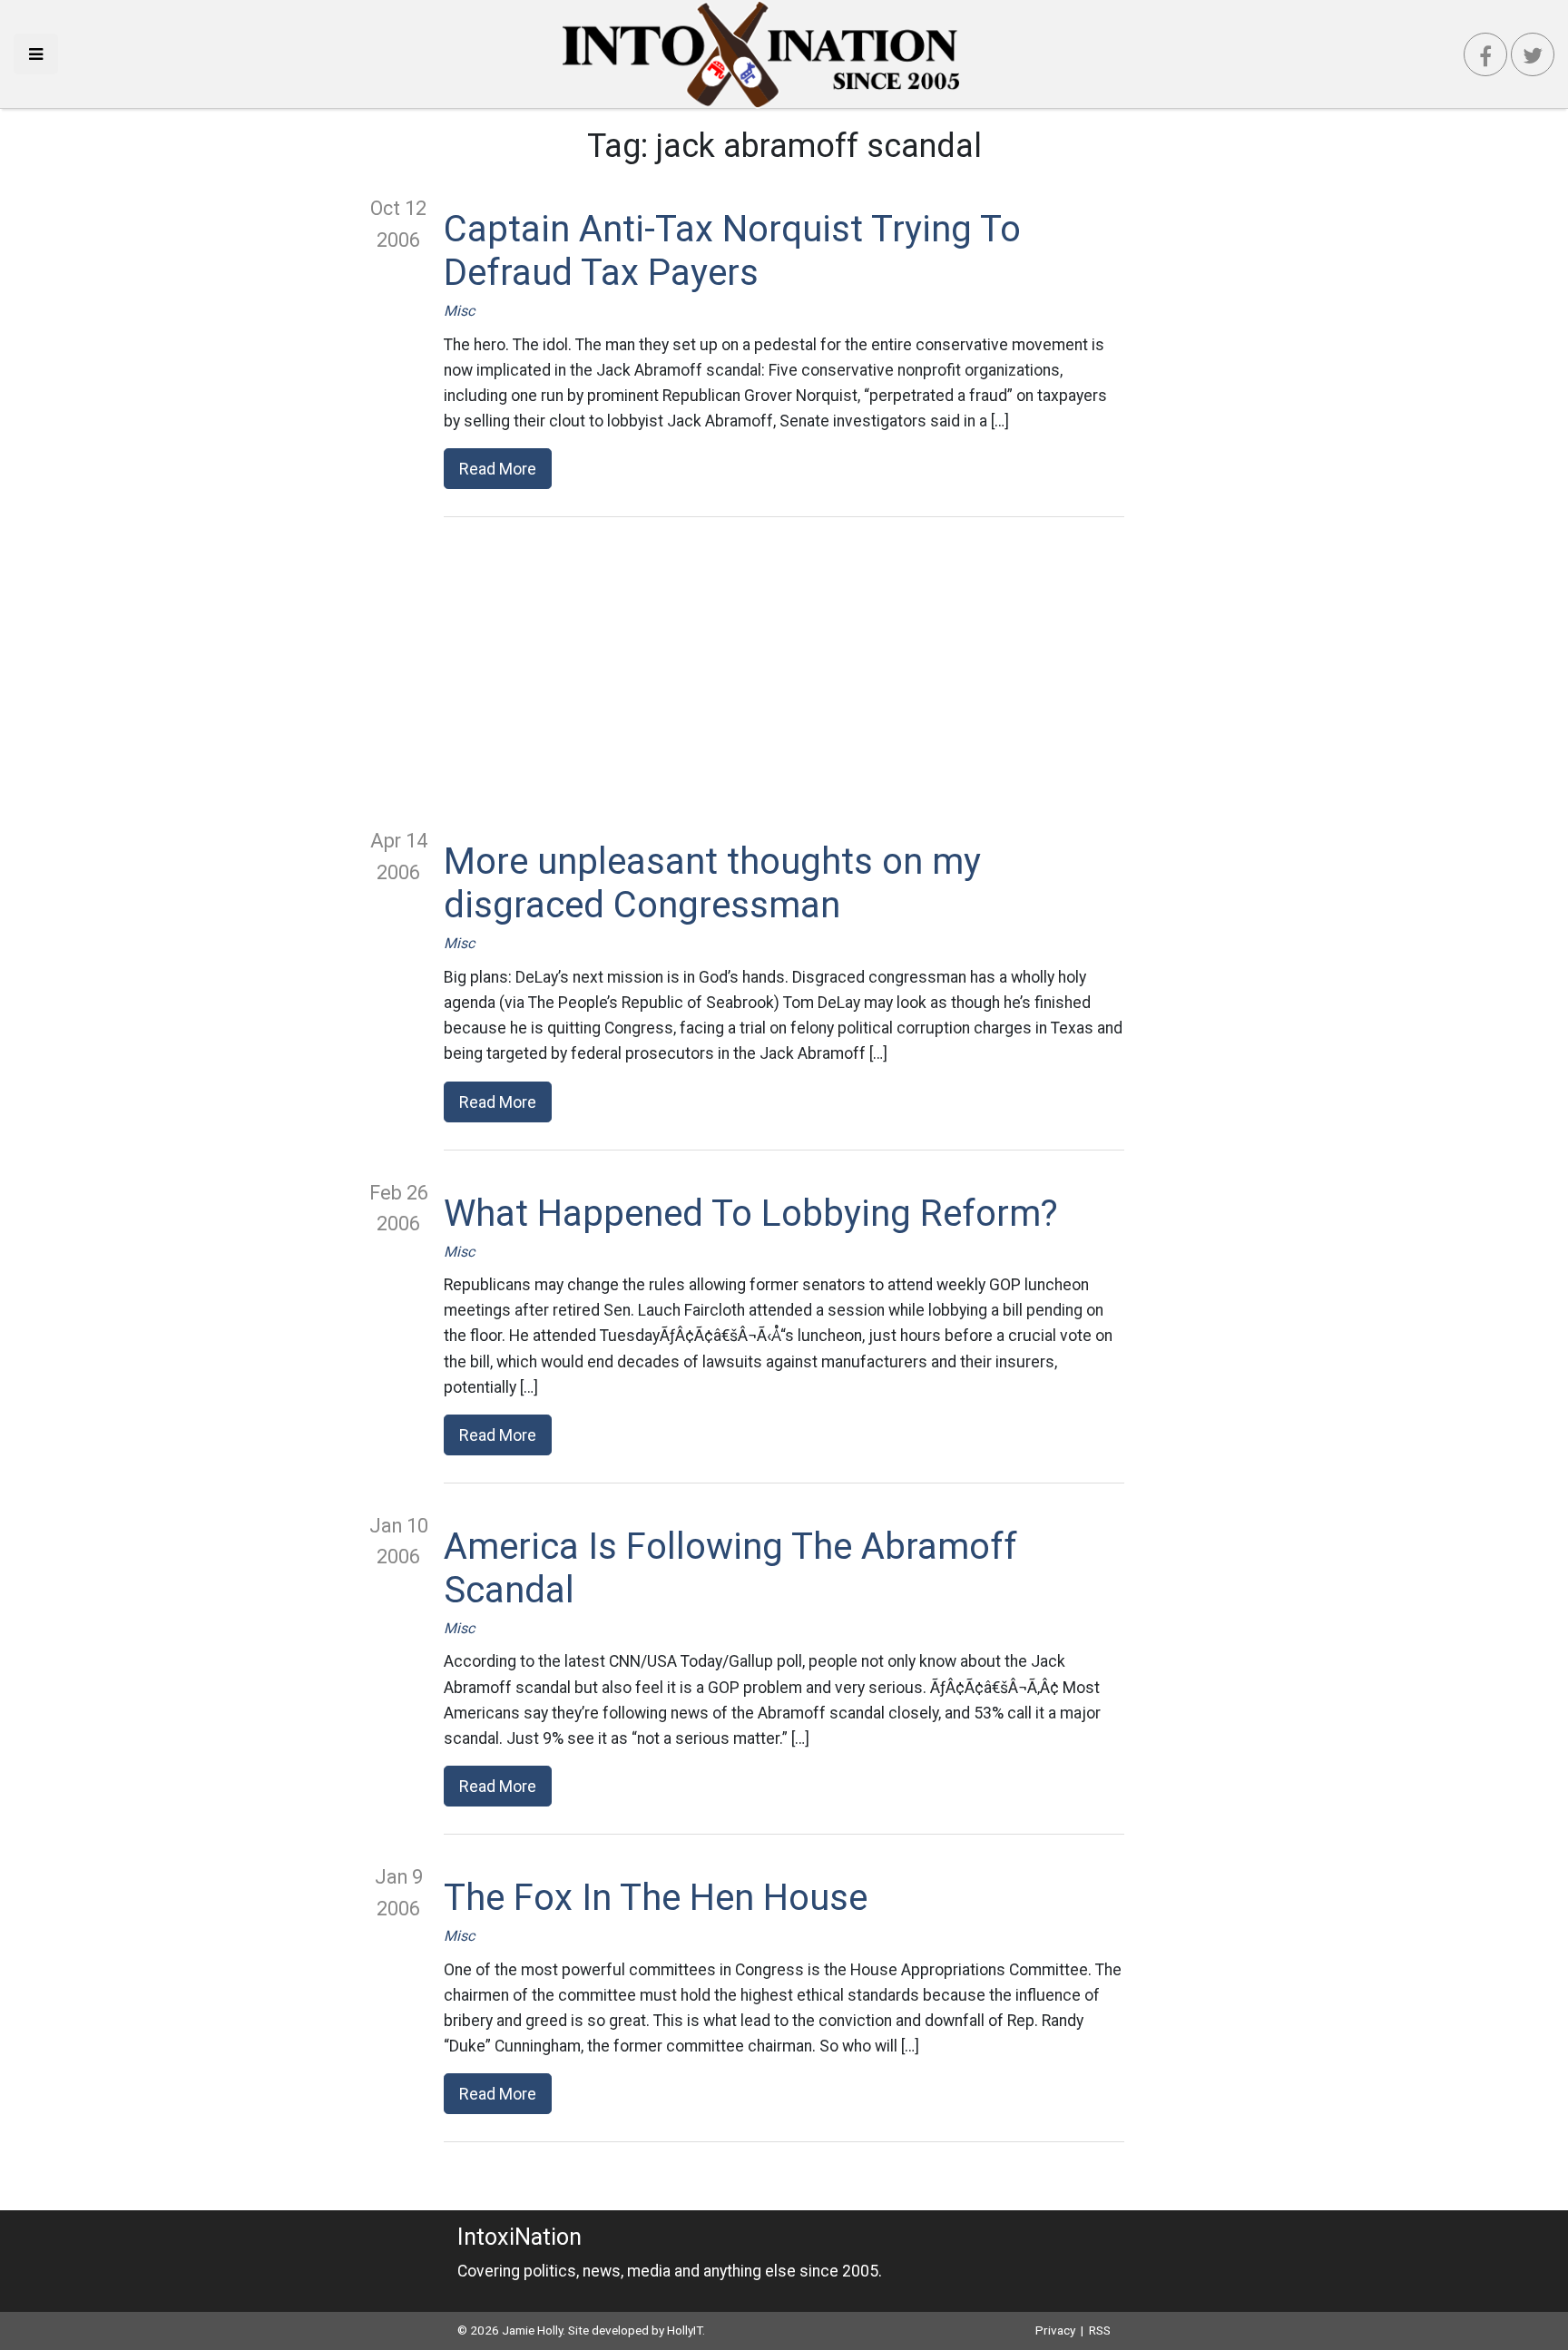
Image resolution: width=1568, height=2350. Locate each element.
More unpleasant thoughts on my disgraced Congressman (712, 883)
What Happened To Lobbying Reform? (751, 1214)
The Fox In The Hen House (656, 1898)
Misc (459, 311)
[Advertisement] (784, 671)
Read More (498, 469)
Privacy (1055, 2330)
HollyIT (685, 2330)
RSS (1100, 2330)
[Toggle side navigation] (36, 54)
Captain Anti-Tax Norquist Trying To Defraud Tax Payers (732, 251)
